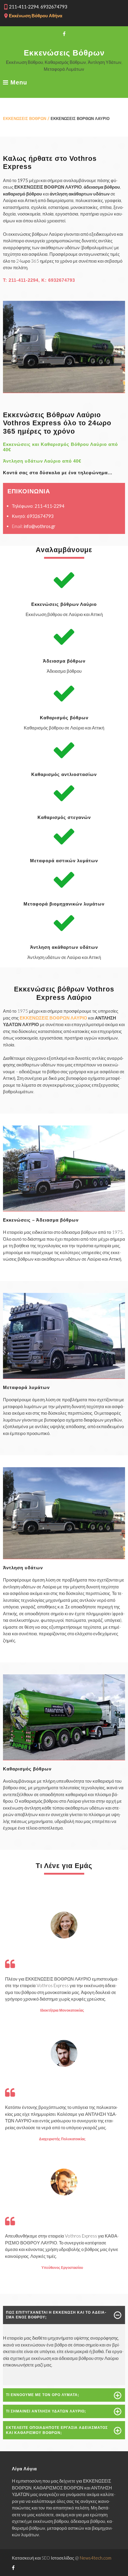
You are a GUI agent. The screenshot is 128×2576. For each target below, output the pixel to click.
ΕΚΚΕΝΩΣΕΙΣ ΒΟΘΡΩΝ (25, 118)
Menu (18, 83)
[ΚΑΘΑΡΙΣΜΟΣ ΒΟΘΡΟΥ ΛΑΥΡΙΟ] (64, 1758)
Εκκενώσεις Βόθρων (64, 53)
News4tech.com (96, 2558)
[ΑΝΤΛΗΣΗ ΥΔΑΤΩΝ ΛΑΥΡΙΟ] (64, 1557)
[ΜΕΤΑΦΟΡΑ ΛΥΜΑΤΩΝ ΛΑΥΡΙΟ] (64, 1377)
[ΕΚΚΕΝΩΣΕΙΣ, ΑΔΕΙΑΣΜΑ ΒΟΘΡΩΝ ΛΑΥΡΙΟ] (64, 1209)
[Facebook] (64, 34)
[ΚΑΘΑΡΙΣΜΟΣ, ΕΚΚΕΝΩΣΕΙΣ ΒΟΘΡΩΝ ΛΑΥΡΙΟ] (64, 391)
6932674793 (62, 280)
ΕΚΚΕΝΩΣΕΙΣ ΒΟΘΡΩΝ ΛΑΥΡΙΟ (53, 1018)
